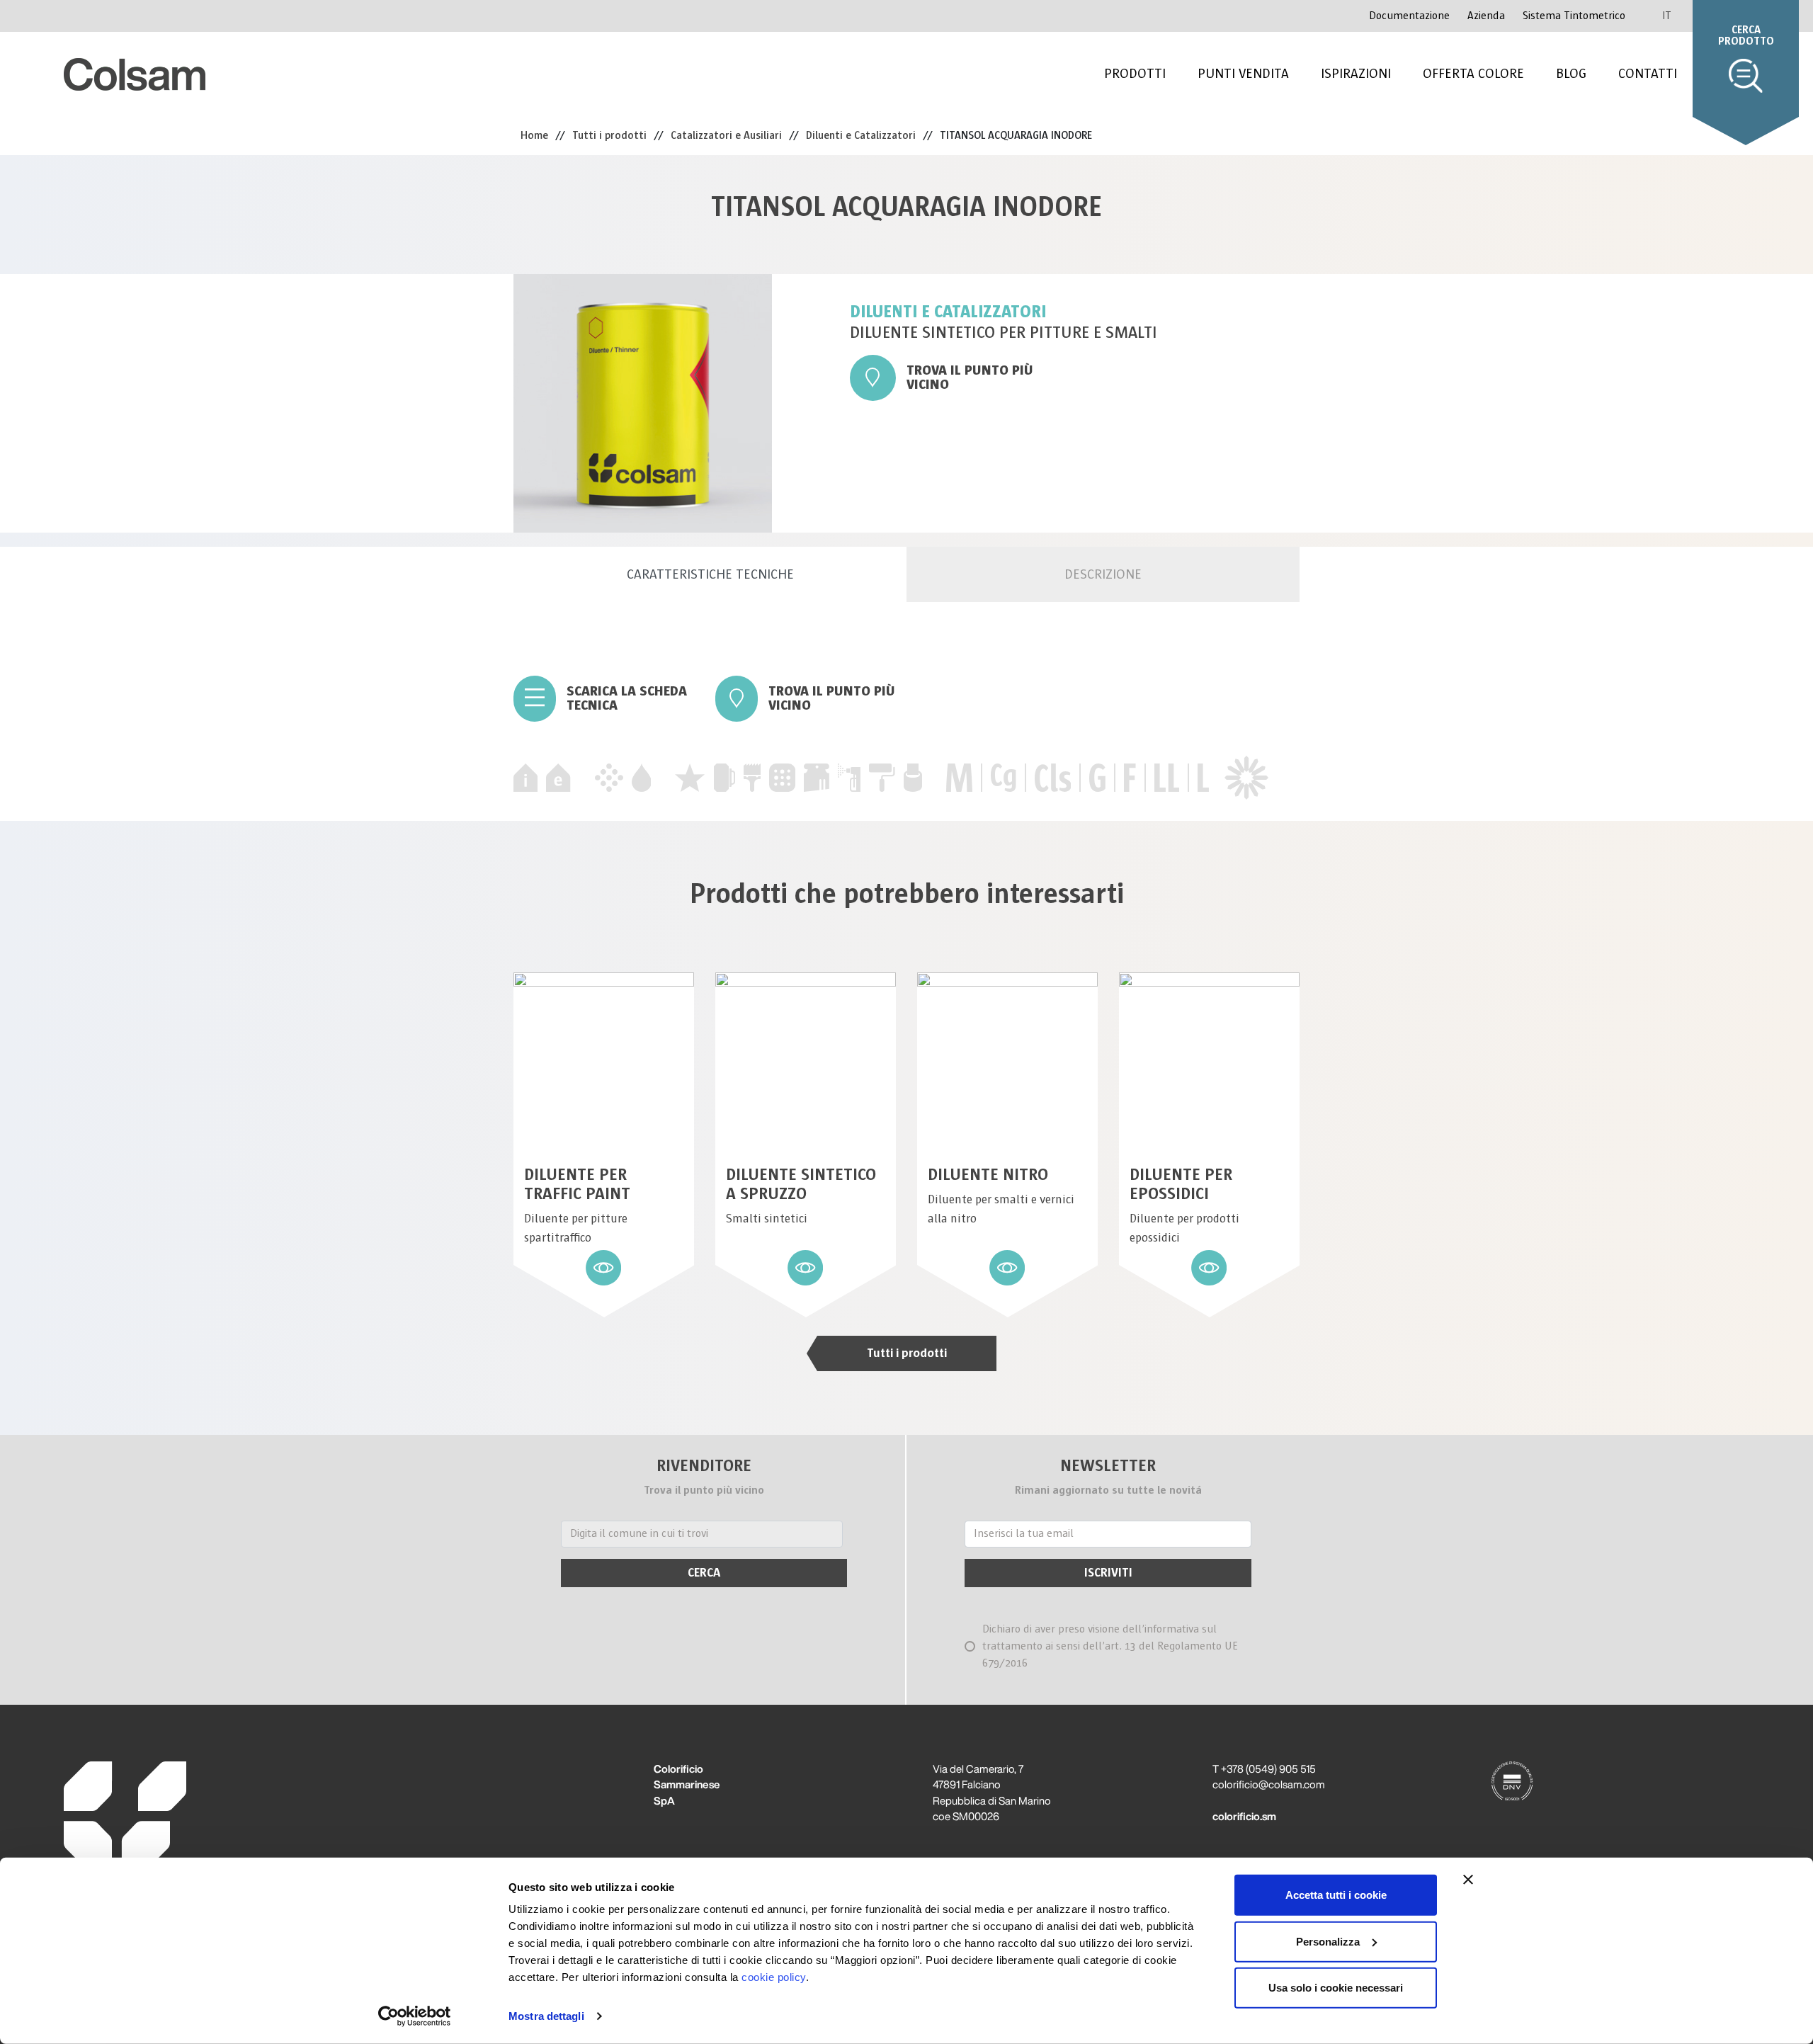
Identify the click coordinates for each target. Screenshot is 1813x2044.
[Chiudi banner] (1468, 1880)
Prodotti (1135, 74)
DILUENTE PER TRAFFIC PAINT (577, 1184)
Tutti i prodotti (907, 1353)
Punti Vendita (1243, 74)
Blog (1571, 74)
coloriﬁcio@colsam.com (1269, 1784)
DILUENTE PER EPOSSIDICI (1181, 1184)
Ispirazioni (1356, 74)
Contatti (1648, 74)
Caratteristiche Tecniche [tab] (710, 574)
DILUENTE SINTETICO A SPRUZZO (801, 1184)
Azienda (1486, 16)
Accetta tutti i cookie (1336, 1895)
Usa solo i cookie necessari (1336, 1988)
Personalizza (1328, 1941)
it (1667, 16)
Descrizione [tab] (1103, 574)
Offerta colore (1473, 74)
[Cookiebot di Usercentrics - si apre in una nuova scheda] (415, 2016)
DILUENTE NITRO (988, 1175)
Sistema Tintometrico (1574, 16)
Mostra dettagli (546, 2016)
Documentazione (1409, 16)
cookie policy (774, 1977)
